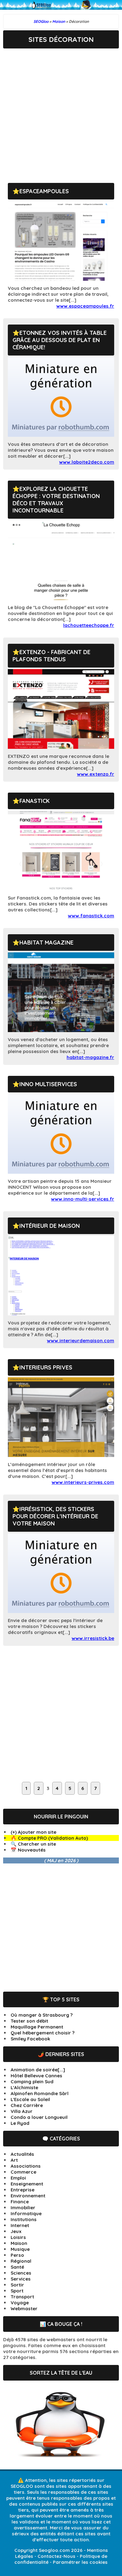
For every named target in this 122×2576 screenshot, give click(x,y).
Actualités (22, 2154)
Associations (26, 2166)
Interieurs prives (46, 1367)
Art (14, 2160)
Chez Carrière (27, 2105)
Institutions (24, 2219)
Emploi (18, 2178)
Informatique (26, 2213)
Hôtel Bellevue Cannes (36, 2076)
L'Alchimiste (24, 2087)
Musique (20, 2249)
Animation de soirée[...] (38, 2070)
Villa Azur (22, 2111)
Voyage (20, 2303)
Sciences (21, 2273)
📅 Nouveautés (28, 1850)
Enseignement (27, 2184)
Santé (17, 2267)
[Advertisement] (61, 111)
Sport (17, 2291)
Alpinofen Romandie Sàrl (40, 2093)
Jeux (16, 2231)
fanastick (35, 801)
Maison (19, 2243)
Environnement (28, 2196)
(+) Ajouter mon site (33, 1832)
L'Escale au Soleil (30, 2099)
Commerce (23, 2172)
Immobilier (23, 2208)
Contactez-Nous (56, 2556)
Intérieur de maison (50, 1226)
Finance (20, 2202)
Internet (20, 2225)
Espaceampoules (44, 191)
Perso (17, 2255)
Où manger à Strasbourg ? (42, 2015)
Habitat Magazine (46, 943)
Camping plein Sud (32, 2082)
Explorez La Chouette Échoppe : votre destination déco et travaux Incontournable (56, 500)
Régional (21, 2261)
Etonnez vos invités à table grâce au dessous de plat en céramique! (60, 340)
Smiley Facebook (30, 2039)
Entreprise (23, 2190)
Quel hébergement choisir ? (43, 2033)
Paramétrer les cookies (80, 2562)
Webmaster (24, 2309)
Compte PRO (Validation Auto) (53, 1838)
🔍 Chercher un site (33, 1844)
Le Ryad (20, 2123)
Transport (22, 2297)
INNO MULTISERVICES (48, 1084)
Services (21, 2279)
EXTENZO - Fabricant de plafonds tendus (51, 656)
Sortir (17, 2285)
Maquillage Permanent (37, 2027)
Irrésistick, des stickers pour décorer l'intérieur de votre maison (55, 1516)
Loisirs (18, 2237)
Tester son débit (29, 2021)
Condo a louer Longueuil (39, 2117)
